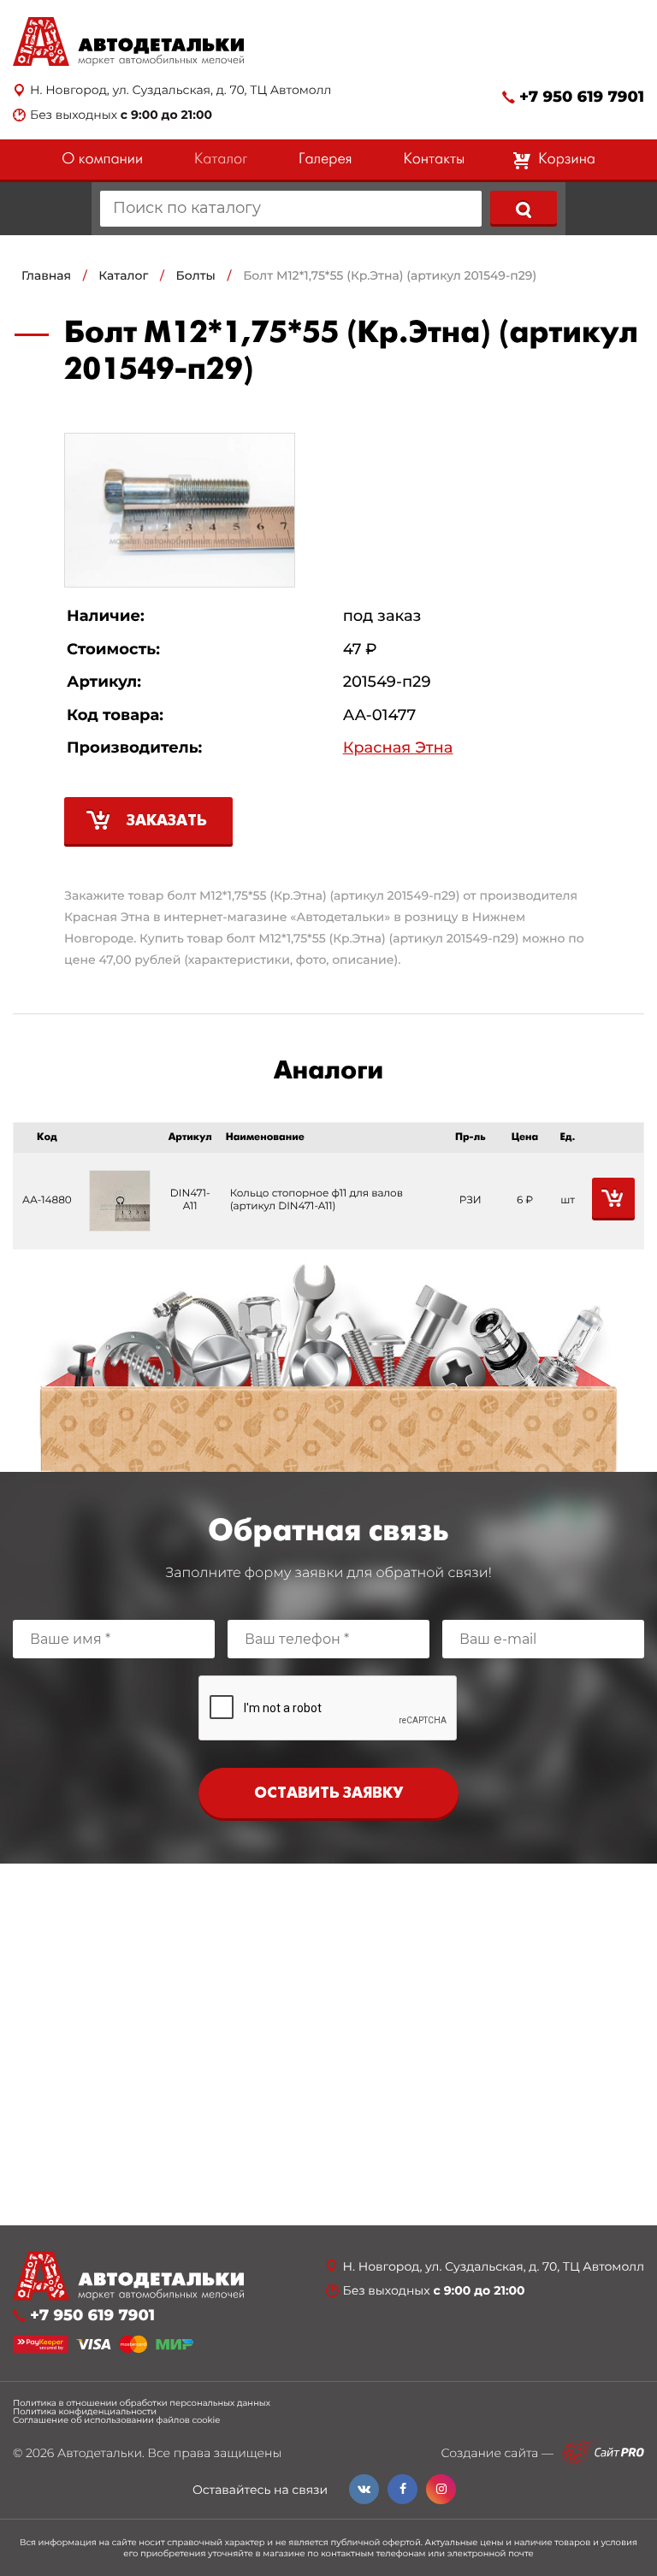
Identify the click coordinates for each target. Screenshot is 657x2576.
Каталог (221, 160)
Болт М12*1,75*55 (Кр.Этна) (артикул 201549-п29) (390, 275)
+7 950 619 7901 (582, 97)
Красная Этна (398, 748)
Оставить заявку (328, 1794)
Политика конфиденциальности (85, 2412)
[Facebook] (402, 2489)
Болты (196, 275)
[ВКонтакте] (364, 2489)
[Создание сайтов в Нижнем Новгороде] (603, 2452)
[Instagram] (441, 2489)
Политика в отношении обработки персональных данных (142, 2403)
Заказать (167, 821)
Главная (46, 275)
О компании (102, 160)
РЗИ (471, 1200)
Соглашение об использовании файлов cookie (116, 2420)
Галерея (325, 160)
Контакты (434, 160)
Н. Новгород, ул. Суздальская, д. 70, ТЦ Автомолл (181, 90)
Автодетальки (100, 2453)
